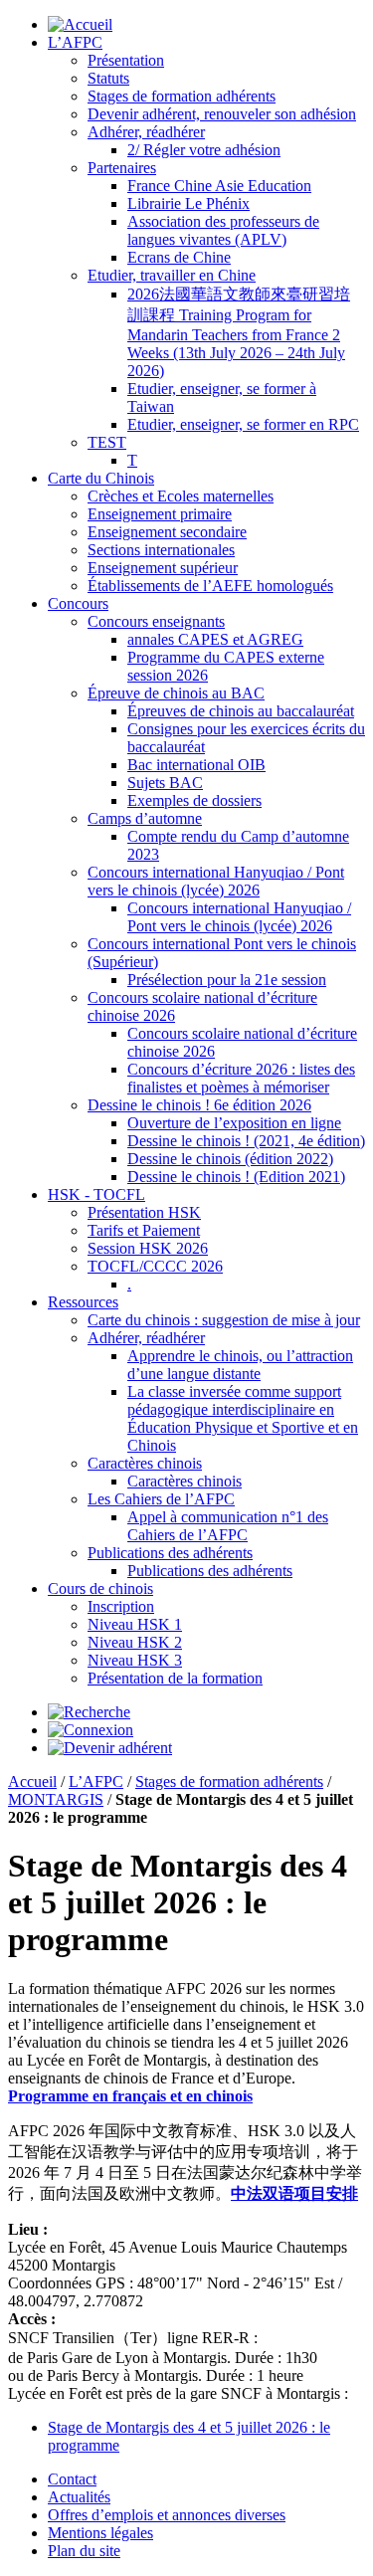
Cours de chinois (100, 1588)
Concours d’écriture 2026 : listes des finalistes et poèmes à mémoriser (241, 1078)
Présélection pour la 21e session (227, 980)
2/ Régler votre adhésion (204, 150)
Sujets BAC (165, 783)
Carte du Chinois (101, 478)
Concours (78, 603)
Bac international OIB (196, 765)
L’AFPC (75, 42)
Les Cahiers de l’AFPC (161, 1499)
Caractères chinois (145, 1463)
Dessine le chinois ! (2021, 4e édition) (246, 1141)
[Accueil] (80, 24)
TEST (107, 442)
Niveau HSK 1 (135, 1624)
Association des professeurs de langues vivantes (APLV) (223, 230)
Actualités (79, 2497)
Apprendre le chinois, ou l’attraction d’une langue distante (240, 1365)
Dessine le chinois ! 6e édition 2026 (199, 1105)
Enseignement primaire (160, 514)
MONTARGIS (56, 1799)
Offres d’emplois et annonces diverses (167, 2515)
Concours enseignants (156, 621)
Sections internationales (161, 550)
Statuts (108, 78)
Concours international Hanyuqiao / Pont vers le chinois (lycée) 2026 (216, 881)
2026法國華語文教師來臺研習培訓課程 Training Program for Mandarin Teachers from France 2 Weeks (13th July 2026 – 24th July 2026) (239, 332)
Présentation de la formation (175, 1678)
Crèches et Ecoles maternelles (181, 496)
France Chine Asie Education (219, 186)
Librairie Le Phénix (188, 203)
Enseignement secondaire (167, 532)
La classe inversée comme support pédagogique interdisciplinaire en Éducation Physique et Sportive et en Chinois (243, 1418)
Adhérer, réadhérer (146, 132)
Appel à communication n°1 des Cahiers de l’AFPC (228, 1526)
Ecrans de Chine (179, 257)
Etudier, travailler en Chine (172, 275)
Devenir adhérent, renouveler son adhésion (222, 114)
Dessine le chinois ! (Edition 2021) (236, 1177)
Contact (72, 2479)
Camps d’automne (145, 818)
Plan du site (84, 2551)
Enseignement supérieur (163, 568)
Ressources (83, 1302)
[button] (89, 1712)
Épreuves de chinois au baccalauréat (241, 711)
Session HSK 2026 (148, 1248)
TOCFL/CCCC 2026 (155, 1266)
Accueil (32, 1782)
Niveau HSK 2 (135, 1642)
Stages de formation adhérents (182, 96)
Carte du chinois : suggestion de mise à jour (224, 1320)
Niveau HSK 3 (135, 1660)
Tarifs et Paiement (144, 1230)
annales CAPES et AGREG (215, 639)
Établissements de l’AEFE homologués (210, 586)
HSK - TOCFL (96, 1194)
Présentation (126, 60)
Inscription (121, 1606)
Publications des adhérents (170, 1553)
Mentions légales (100, 2533)
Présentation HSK (144, 1212)
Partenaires (122, 168)
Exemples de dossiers (194, 800)
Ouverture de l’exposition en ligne (234, 1123)
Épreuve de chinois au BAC (176, 693)
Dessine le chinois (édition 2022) (230, 1159)
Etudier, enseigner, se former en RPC (243, 424)
